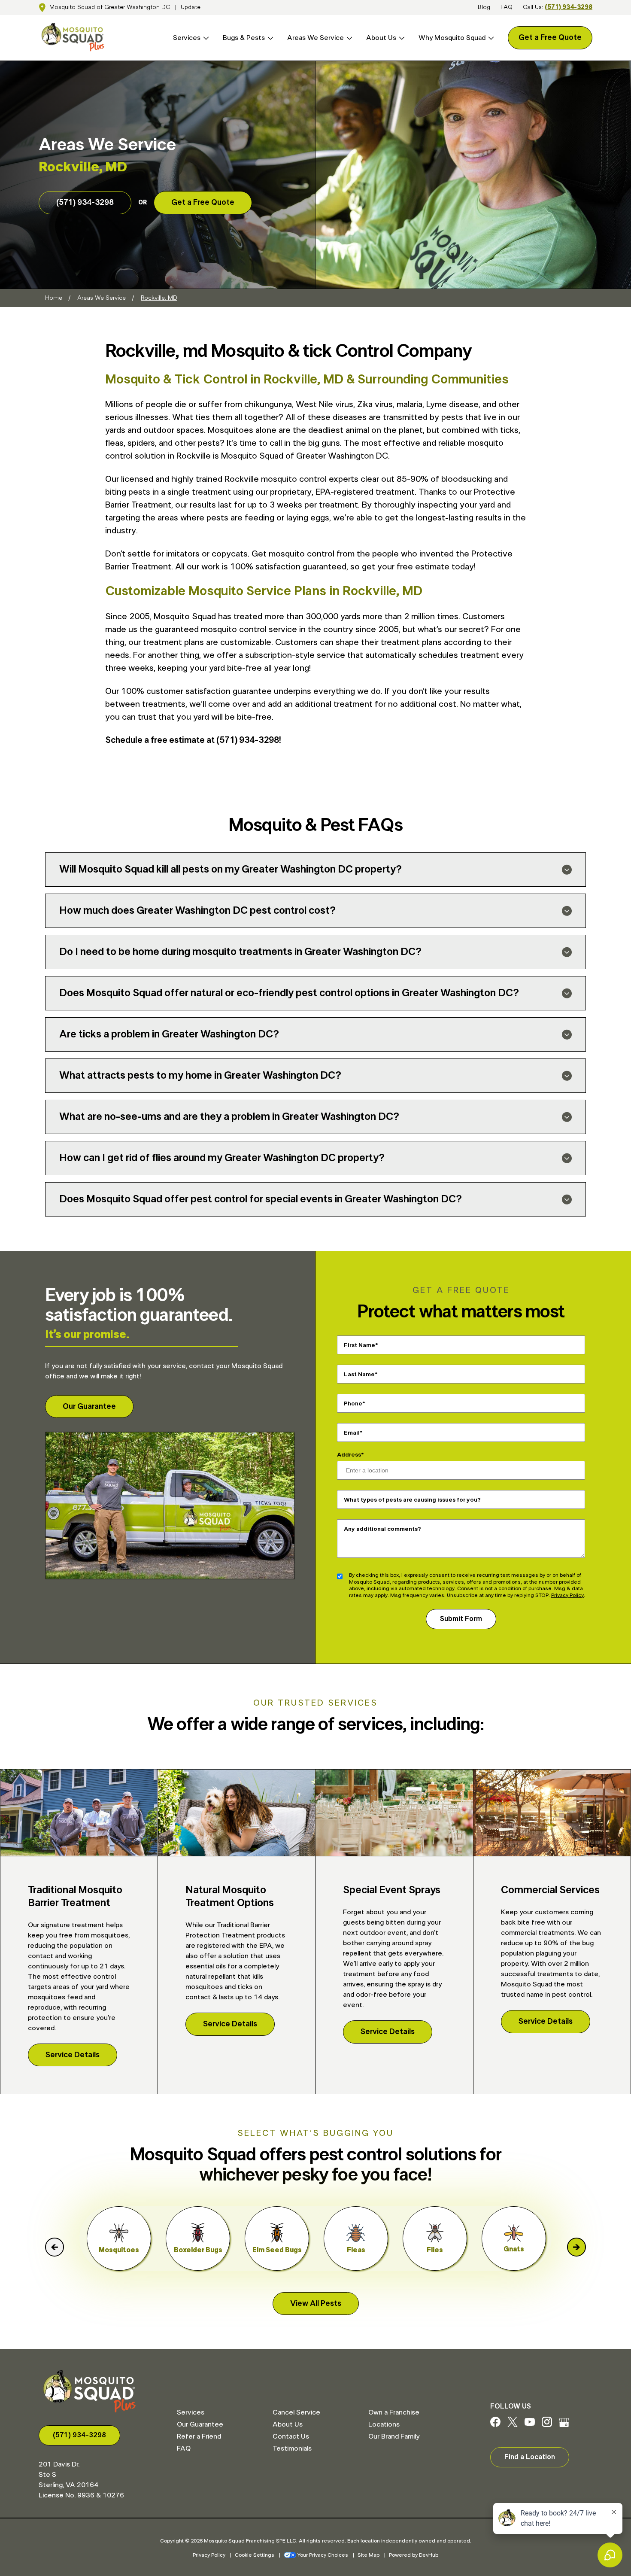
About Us (381, 38)
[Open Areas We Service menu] (348, 38)
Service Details (73, 2055)
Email (352, 1432)
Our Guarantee (89, 1407)
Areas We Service (315, 38)
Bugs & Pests (244, 38)
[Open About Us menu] (400, 38)
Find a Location (530, 2457)
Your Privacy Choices (323, 2555)
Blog (484, 7)
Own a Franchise (394, 2412)
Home (54, 298)
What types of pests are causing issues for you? (412, 1499)
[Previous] (55, 2247)
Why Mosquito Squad (452, 38)
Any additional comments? (382, 1529)
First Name (359, 1345)
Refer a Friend (199, 2436)
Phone (353, 1403)
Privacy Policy (567, 1595)
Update (191, 7)
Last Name (359, 1374)
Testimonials (292, 2448)
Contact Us (291, 2436)
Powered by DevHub (414, 2555)
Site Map (369, 2555)
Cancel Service (296, 2412)
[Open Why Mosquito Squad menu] (490, 38)
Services (187, 38)
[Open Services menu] (205, 38)
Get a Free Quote (550, 38)
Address (349, 1455)
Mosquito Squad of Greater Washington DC (110, 7)
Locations (384, 2424)
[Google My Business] (564, 2425)
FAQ (507, 7)
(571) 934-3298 (569, 7)
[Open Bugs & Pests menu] (269, 38)
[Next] (576, 2247)
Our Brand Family (394, 2436)
